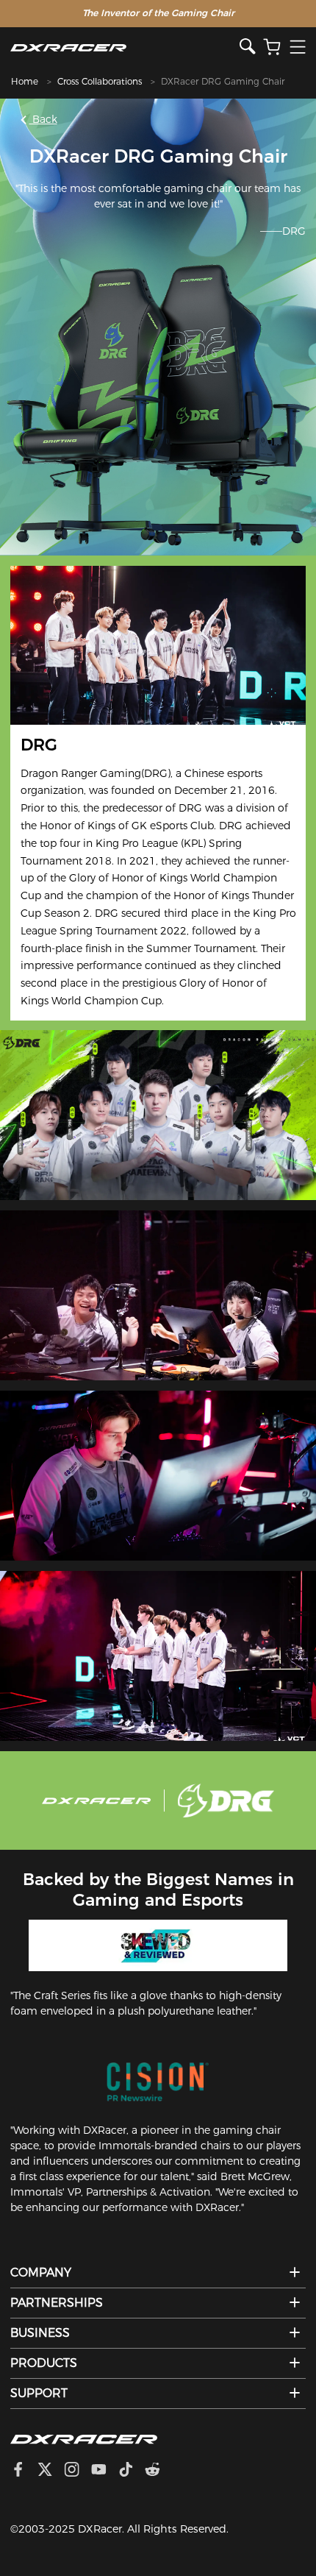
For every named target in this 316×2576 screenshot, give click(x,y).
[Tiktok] (132, 2471)
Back (43, 119)
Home (25, 81)
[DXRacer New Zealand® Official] (125, 47)
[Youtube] (105, 2471)
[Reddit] (158, 2471)
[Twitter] (51, 2471)
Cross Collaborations (100, 81)
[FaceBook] (24, 2471)
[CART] (272, 47)
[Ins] (78, 2471)
